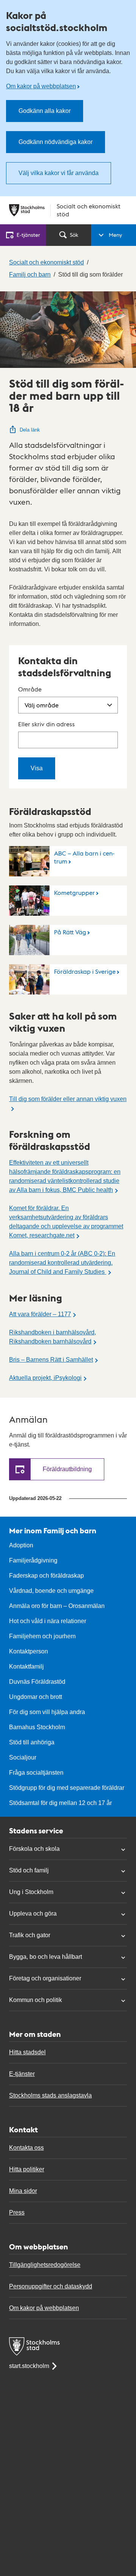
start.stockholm (29, 2366)
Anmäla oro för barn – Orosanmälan (57, 1606)
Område (30, 689)
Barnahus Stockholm (37, 1727)
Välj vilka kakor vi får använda (59, 173)
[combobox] (68, 740)
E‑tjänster (28, 235)
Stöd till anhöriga (32, 1742)
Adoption (21, 1545)
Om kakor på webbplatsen (41, 86)
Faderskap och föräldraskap (46, 1576)
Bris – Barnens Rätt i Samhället (51, 1360)
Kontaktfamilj (26, 1667)
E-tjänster (22, 2074)
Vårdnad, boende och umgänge (51, 1591)
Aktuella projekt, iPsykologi (45, 1378)
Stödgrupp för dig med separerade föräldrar (67, 1788)
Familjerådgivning (33, 1560)
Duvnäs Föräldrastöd (37, 1682)
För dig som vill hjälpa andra (47, 1712)
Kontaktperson (29, 1651)
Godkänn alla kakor (45, 111)
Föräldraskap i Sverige (85, 971)
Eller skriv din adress (46, 724)
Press (17, 2212)
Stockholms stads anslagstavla (50, 2095)
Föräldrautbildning (67, 1469)
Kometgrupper (74, 892)
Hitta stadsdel (27, 2052)
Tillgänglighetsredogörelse (45, 2265)
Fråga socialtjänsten (36, 1773)
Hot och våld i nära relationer (48, 1621)
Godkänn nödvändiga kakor (56, 142)
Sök (74, 235)
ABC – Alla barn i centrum (84, 857)
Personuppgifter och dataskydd (51, 2286)
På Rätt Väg (70, 932)
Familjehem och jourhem (42, 1636)
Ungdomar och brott (36, 1697)
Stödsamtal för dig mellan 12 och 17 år (60, 1803)
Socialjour (23, 1757)
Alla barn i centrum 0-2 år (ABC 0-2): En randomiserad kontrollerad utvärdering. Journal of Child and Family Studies (62, 1263)
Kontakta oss (26, 2148)
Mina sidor (23, 2191)
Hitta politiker (27, 2169)
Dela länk (30, 430)
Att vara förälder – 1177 (40, 1314)
